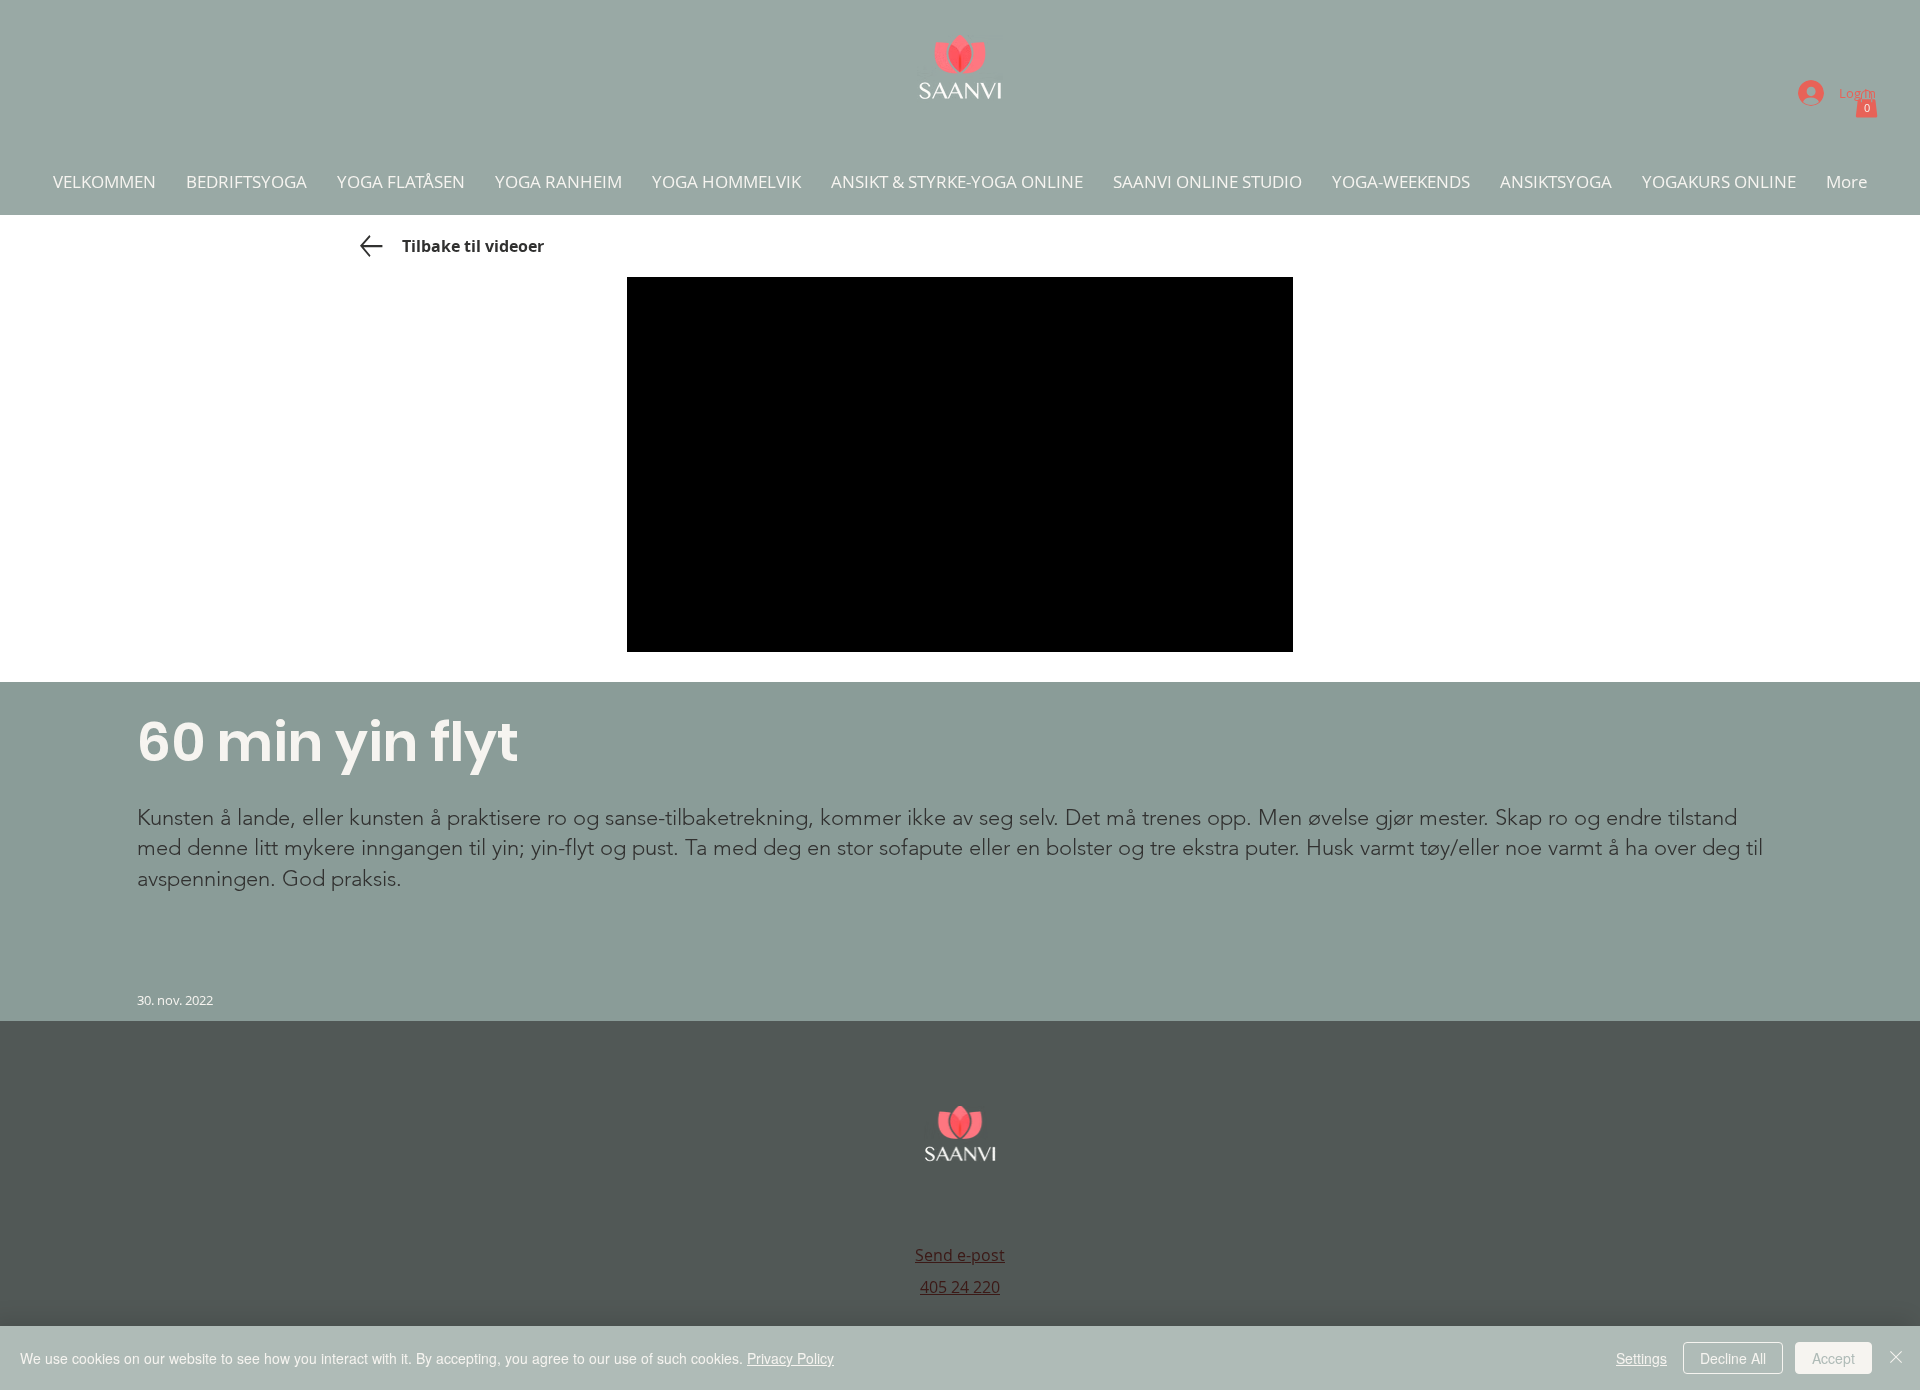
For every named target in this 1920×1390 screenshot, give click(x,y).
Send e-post (960, 1255)
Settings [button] (1641, 1358)
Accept (1833, 1358)
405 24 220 (960, 1287)
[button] (1866, 103)
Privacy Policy (790, 1358)
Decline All (1733, 1358)
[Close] (1896, 1358)
